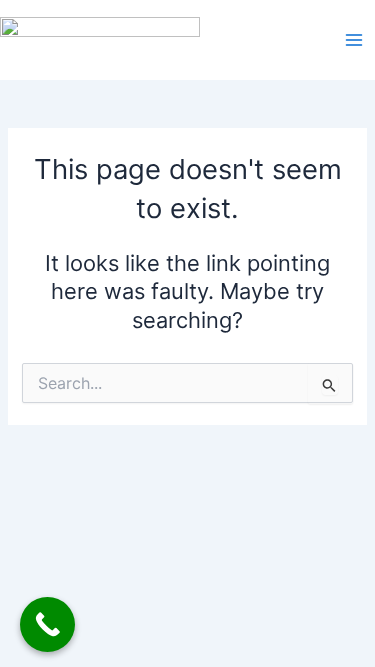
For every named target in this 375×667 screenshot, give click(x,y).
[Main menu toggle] (354, 40)
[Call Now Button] (47, 624)
